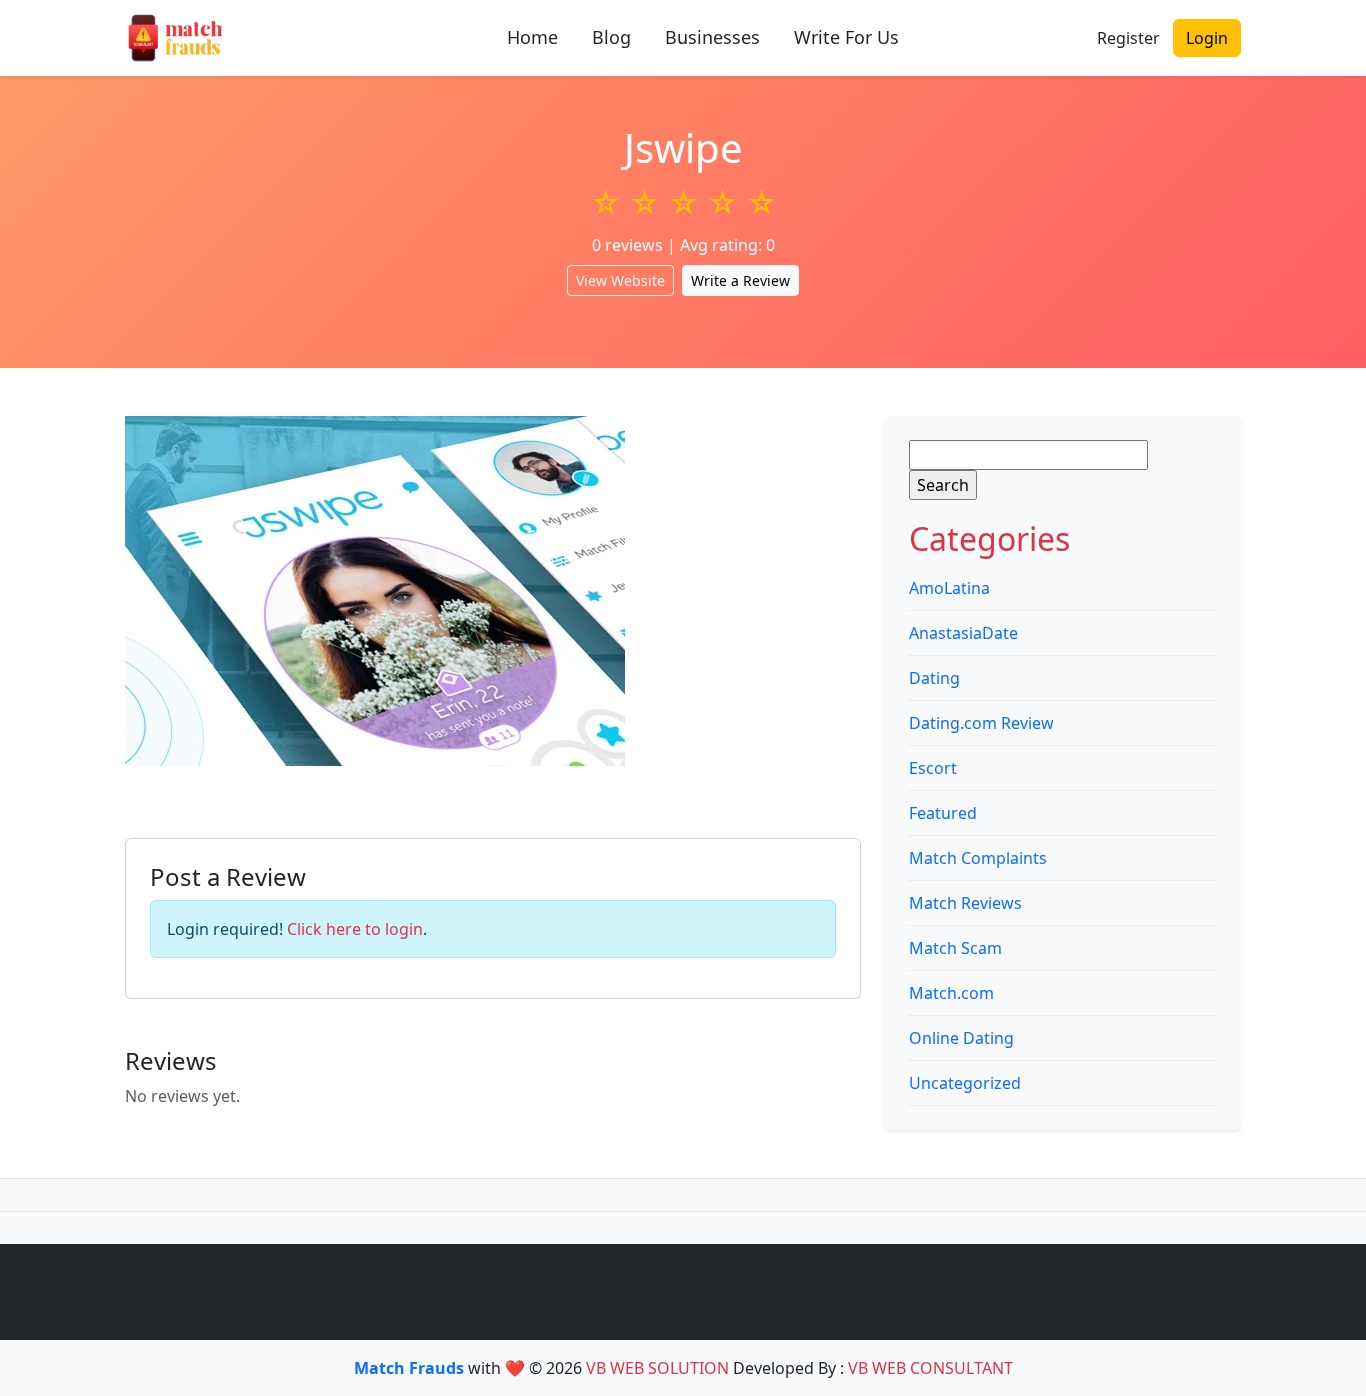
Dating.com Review (981, 723)
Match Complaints (978, 858)
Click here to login (355, 929)
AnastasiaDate (963, 633)
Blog (611, 37)
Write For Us (846, 37)
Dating (934, 678)
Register (1128, 38)
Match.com (951, 993)
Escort (933, 768)
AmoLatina (949, 588)
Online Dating (961, 1038)
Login (1207, 38)
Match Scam (955, 948)
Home (532, 37)
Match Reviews (965, 903)
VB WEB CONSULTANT (930, 1368)
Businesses (712, 37)
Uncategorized (965, 1083)
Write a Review (740, 280)
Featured (943, 813)
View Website (620, 280)
